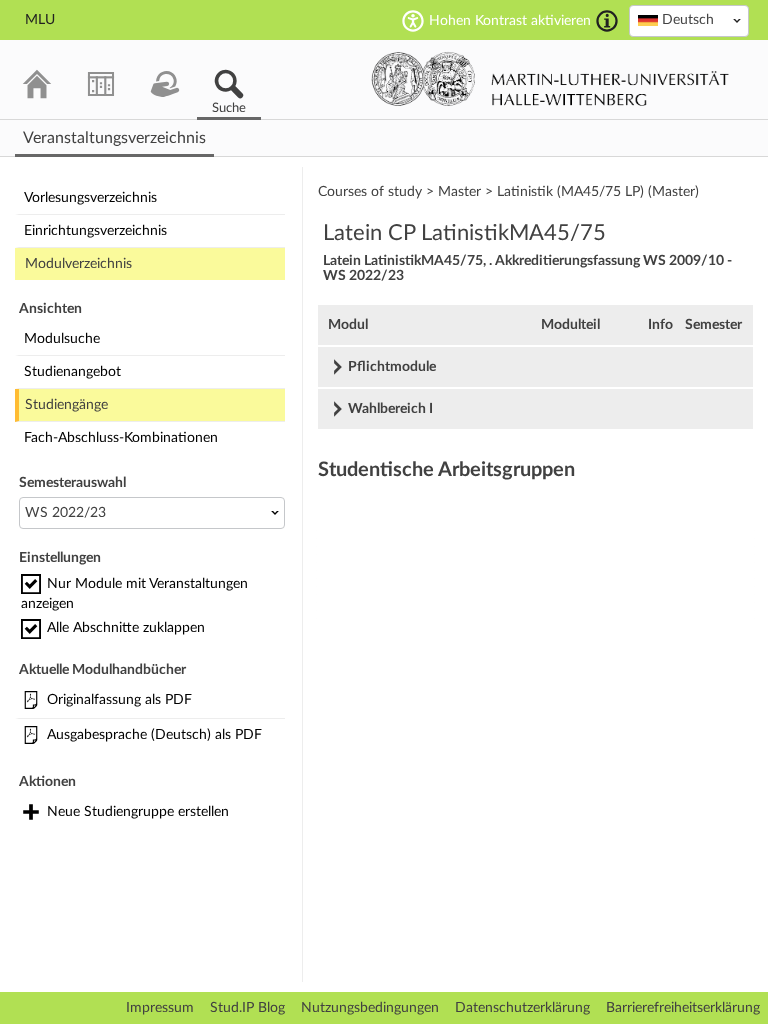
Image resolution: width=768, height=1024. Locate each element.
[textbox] (689, 20)
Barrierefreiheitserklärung (683, 1008)
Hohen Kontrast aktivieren (510, 21)
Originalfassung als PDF (119, 700)
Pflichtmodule (392, 367)
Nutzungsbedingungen (370, 1008)
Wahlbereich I (390, 409)
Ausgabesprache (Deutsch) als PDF (154, 735)
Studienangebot (72, 372)
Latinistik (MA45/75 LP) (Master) (598, 192)
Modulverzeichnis (78, 264)
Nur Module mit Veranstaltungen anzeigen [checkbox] (134, 594)
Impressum (160, 1008)
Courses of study (370, 192)
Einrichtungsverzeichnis (95, 231)
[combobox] (689, 21)
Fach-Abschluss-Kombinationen (121, 438)
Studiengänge (66, 405)
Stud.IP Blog (247, 1008)
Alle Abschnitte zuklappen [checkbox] (126, 628)
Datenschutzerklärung (522, 1008)
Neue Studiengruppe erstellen (138, 812)
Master (459, 192)
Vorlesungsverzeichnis (90, 198)
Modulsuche (62, 339)
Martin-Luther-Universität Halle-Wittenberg (550, 79)
